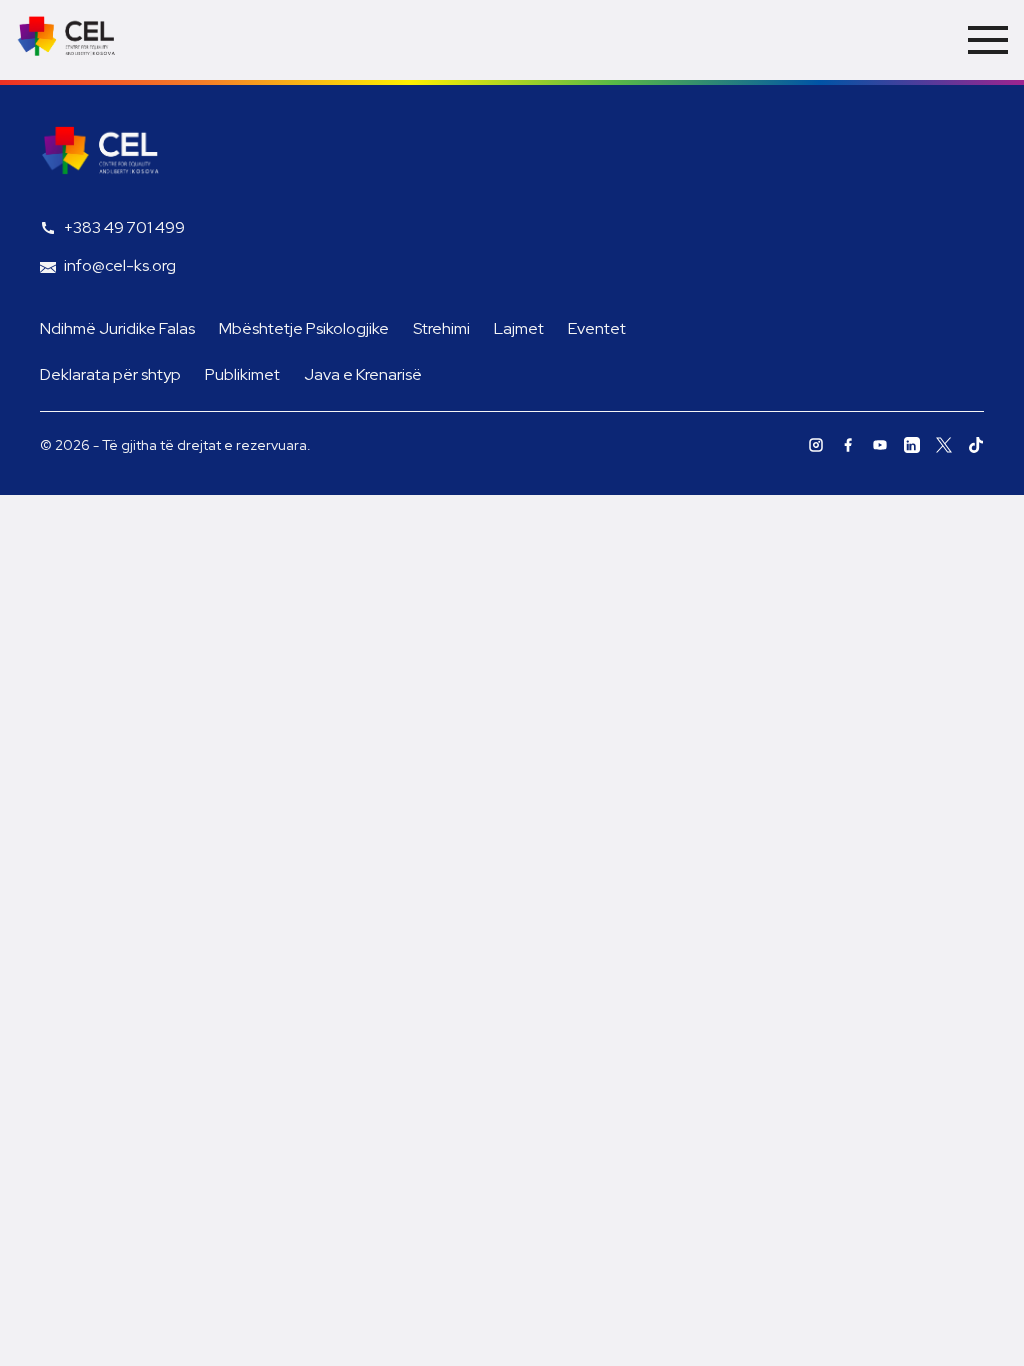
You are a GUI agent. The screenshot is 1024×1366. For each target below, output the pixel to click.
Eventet (597, 328)
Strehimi (441, 328)
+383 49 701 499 (124, 227)
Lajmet (519, 328)
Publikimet (242, 374)
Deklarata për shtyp (110, 374)
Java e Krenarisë (363, 374)
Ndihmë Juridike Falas (117, 328)
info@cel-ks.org (120, 265)
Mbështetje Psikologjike (304, 328)
